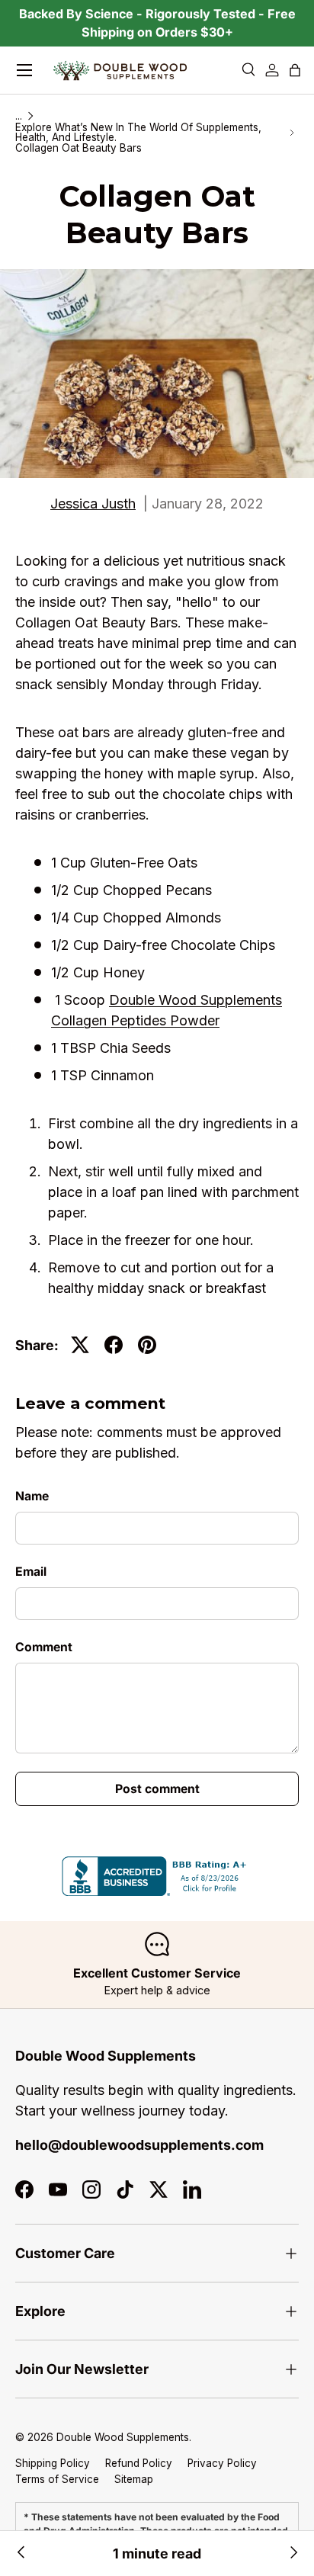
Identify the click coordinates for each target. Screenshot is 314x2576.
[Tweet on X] (80, 1345)
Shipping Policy (53, 2463)
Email (31, 1572)
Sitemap (134, 2479)
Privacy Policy (222, 2463)
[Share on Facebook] (114, 1345)
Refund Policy (139, 2463)
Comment (44, 1647)
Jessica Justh (93, 504)
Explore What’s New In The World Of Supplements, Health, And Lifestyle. (138, 133)
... (19, 117)
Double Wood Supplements (123, 2437)
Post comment (157, 1789)
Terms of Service (57, 2479)
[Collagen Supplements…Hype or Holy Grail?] (293, 2554)
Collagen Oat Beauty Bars (78, 149)
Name (32, 1496)
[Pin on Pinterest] (147, 1345)
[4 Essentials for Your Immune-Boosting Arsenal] (21, 2554)
